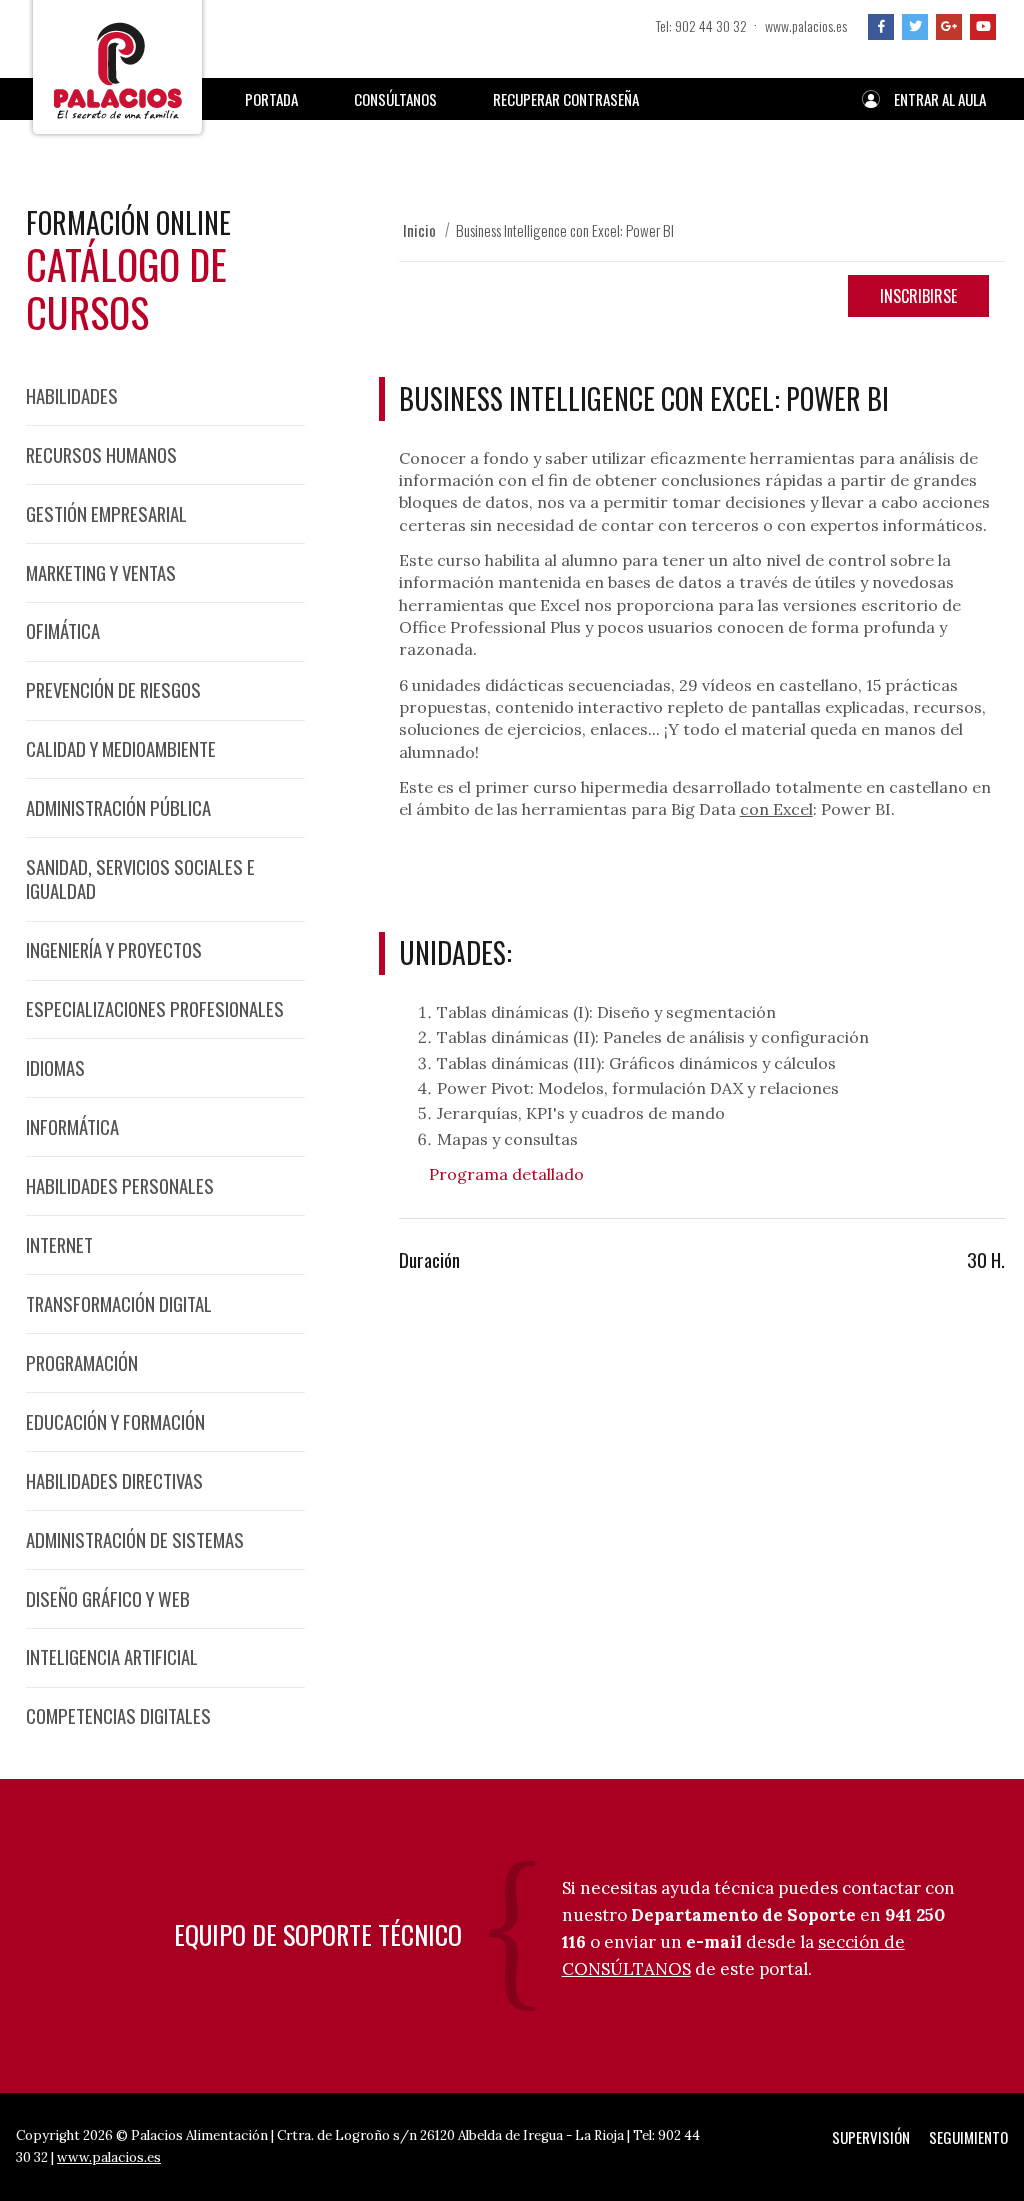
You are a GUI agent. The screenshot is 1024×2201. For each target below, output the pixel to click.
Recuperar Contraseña (566, 99)
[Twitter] (915, 27)
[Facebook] (881, 27)
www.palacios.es (806, 25)
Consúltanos (395, 99)
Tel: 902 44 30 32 (701, 25)
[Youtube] (983, 27)
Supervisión (871, 2137)
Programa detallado (506, 1174)
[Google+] (949, 27)
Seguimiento (968, 2137)
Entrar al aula (940, 99)
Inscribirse (918, 296)
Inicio (419, 230)
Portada (271, 99)
